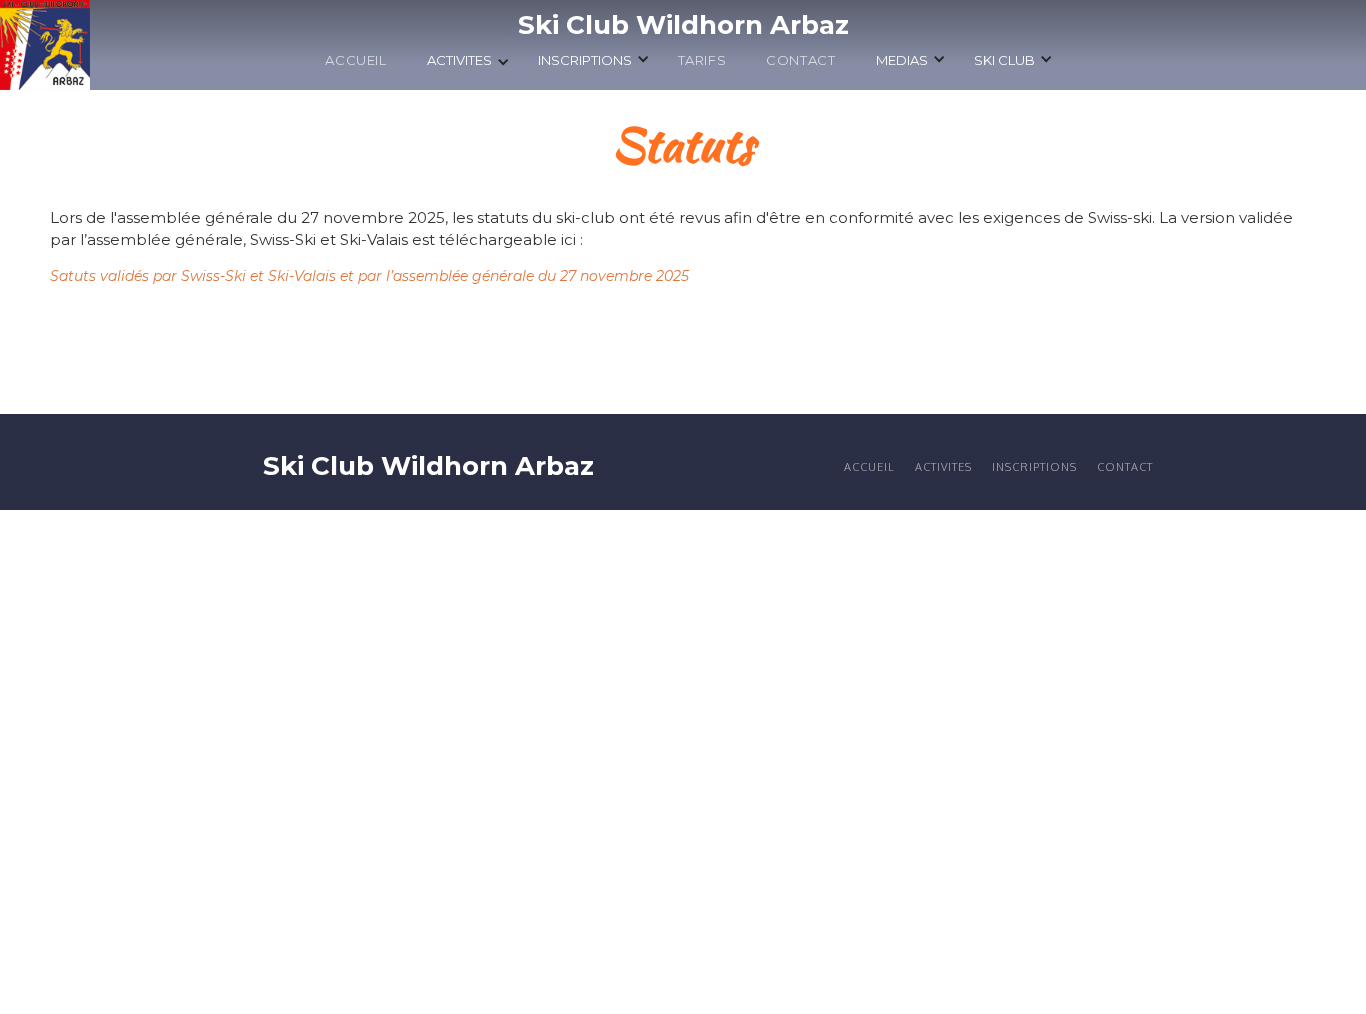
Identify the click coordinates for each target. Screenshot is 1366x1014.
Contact (800, 60)
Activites (943, 467)
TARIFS (702, 60)
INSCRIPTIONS (1034, 467)
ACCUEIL (355, 60)
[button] (468, 65)
